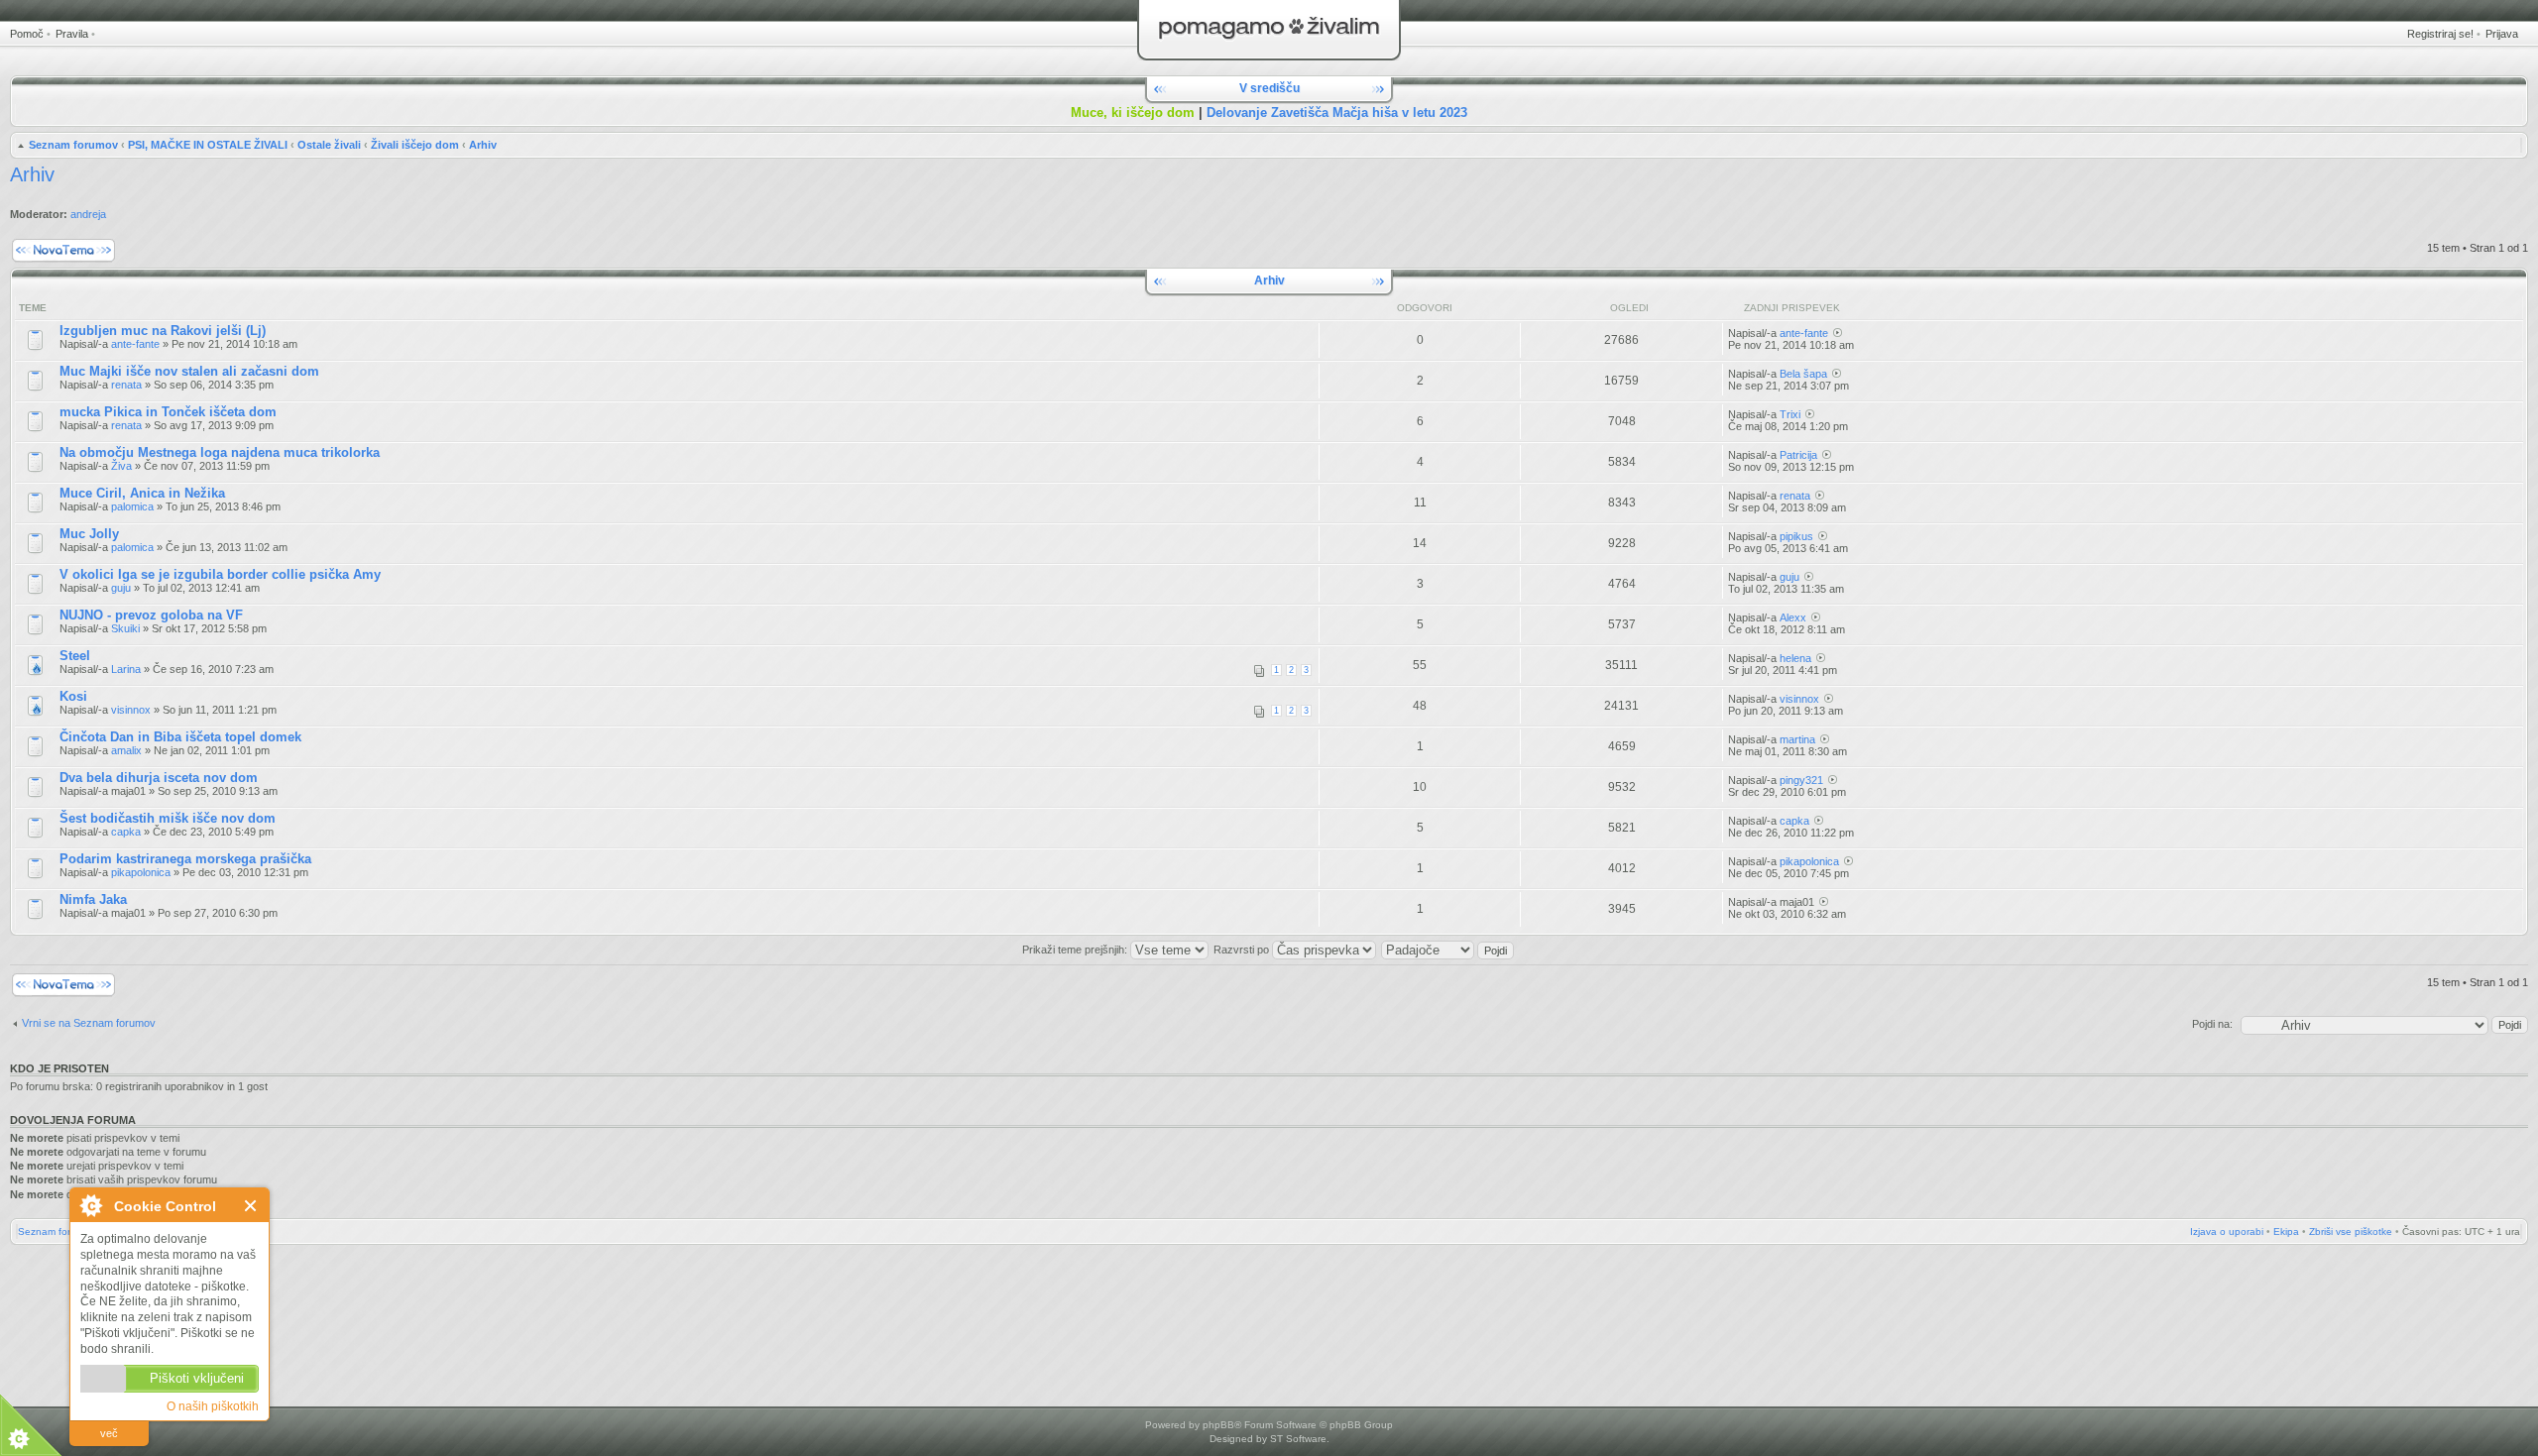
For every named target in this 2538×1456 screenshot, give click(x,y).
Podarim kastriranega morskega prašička (185, 859)
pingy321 (1801, 780)
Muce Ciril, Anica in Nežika (142, 493)
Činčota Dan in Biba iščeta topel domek (180, 737)
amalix (126, 750)
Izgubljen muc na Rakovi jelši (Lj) (163, 331)
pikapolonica (141, 872)
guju (121, 588)
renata (126, 385)
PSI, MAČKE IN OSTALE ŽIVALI (208, 145)
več (109, 1433)
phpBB (1218, 1425)
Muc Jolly (89, 534)
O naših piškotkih (213, 1406)
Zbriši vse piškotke (2351, 1232)
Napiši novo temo (52, 243)
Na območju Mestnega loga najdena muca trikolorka (220, 452)
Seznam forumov (73, 145)
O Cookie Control (90, 1205)
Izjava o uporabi (2227, 1232)
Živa (121, 466)
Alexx (1793, 617)
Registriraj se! (2440, 34)
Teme (33, 308)
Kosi (73, 696)
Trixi (1790, 414)
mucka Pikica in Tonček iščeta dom (168, 412)
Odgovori (1425, 308)
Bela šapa (1803, 374)
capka (126, 832)
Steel (75, 656)
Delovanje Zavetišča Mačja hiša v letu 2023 (1337, 112)
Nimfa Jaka (93, 899)
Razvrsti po (1243, 950)
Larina (126, 669)
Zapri (251, 1206)
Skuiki (125, 628)
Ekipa (2286, 1232)
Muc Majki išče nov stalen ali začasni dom (189, 371)
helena (1795, 658)
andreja (88, 214)
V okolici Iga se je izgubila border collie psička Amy (220, 574)
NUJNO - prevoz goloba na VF (151, 615)
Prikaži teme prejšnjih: (1076, 950)
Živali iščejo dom (415, 145)
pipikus (1796, 536)
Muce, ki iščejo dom (1133, 112)
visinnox (131, 710)
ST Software (1298, 1439)
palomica (132, 506)
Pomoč (27, 34)
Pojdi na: (2212, 1024)
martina (1797, 739)
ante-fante (135, 344)
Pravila (72, 34)
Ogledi (1629, 308)
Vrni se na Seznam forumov (89, 1023)
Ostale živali (329, 145)
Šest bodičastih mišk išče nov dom (168, 818)
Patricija (1798, 455)
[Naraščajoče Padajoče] (1448, 950)
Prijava (2502, 34)
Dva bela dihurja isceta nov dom (159, 778)
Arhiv (483, 145)
